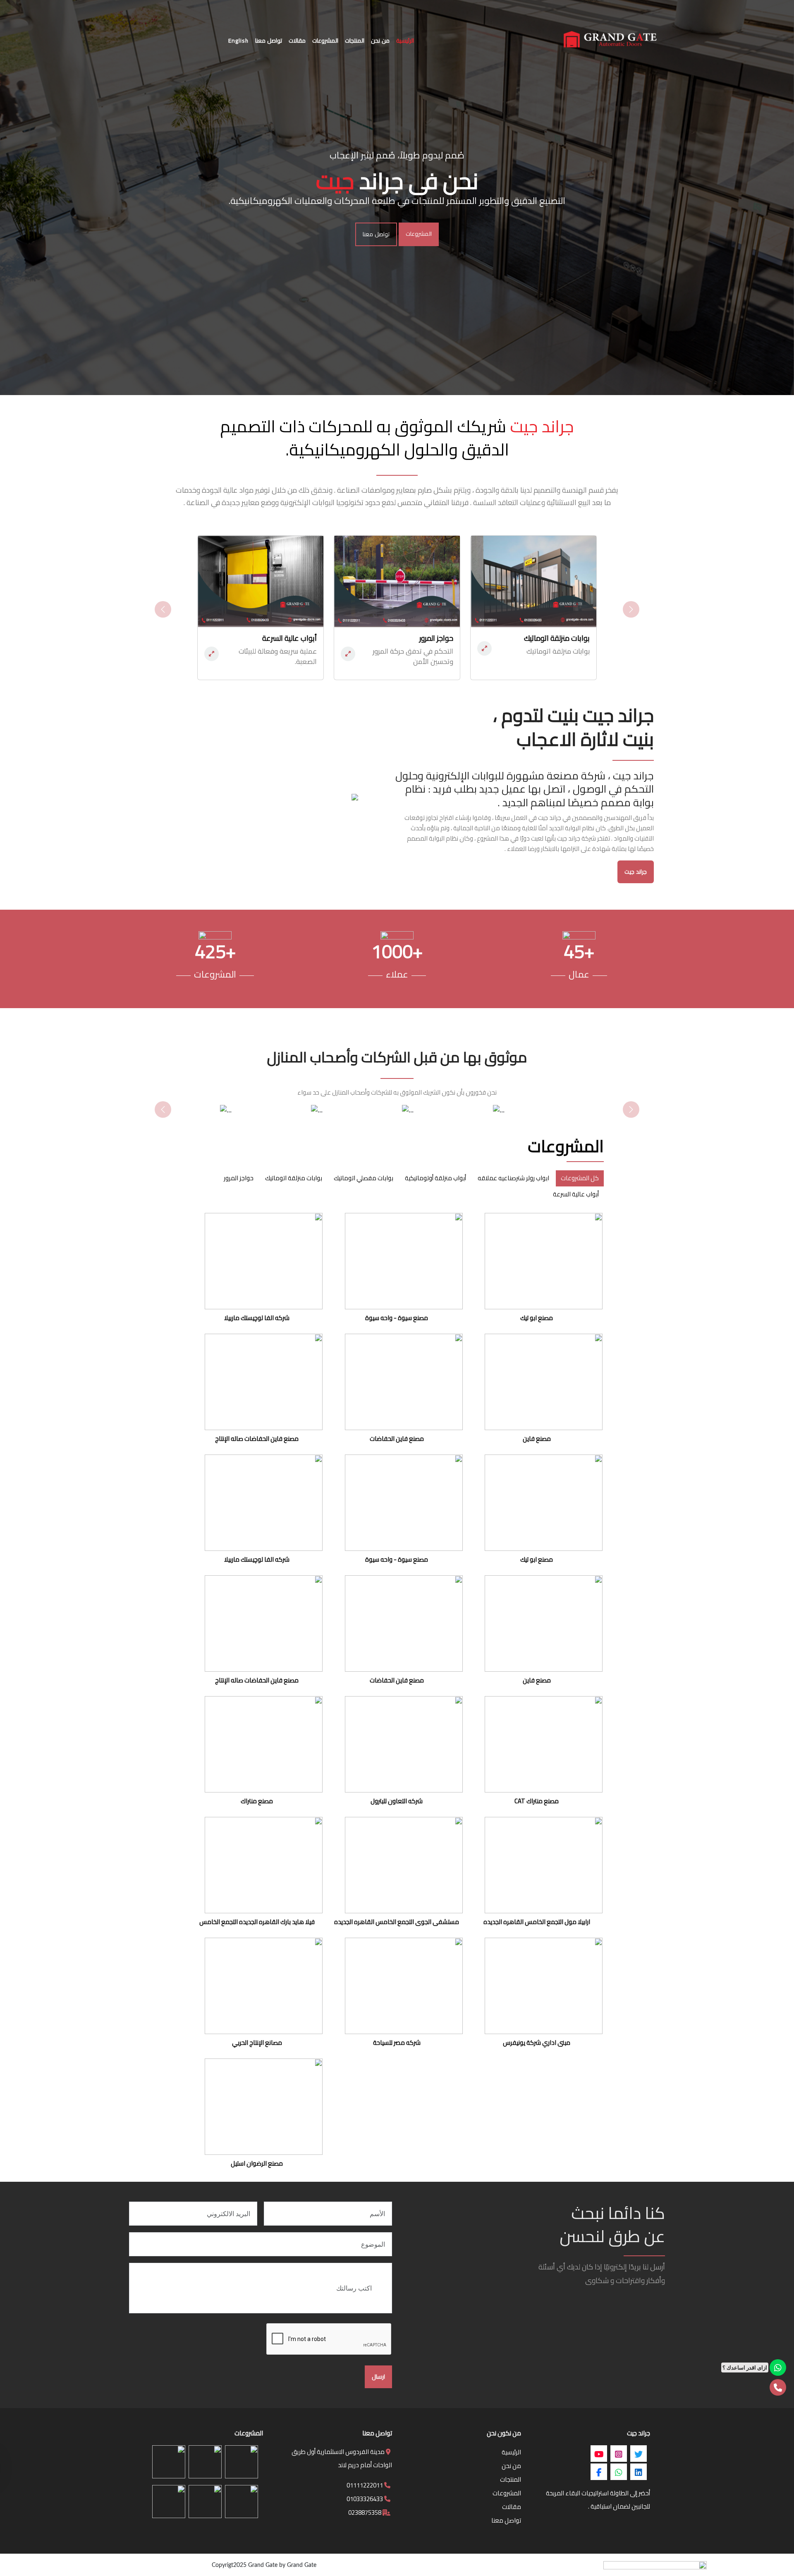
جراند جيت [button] (636, 872)
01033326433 (365, 2499)
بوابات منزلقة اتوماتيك (294, 1178)
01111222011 (365, 2485)
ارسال (378, 2377)
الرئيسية (511, 2452)
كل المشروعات (580, 1178)
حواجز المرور (239, 1178)
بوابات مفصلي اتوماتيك (364, 1178)
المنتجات (511, 2479)
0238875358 (365, 2512)
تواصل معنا (376, 234)
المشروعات (419, 234)
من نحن (511, 2466)
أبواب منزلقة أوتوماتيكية (435, 1178)
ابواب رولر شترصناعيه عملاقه (513, 1178)
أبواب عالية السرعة (576, 1194)
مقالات (512, 2507)
